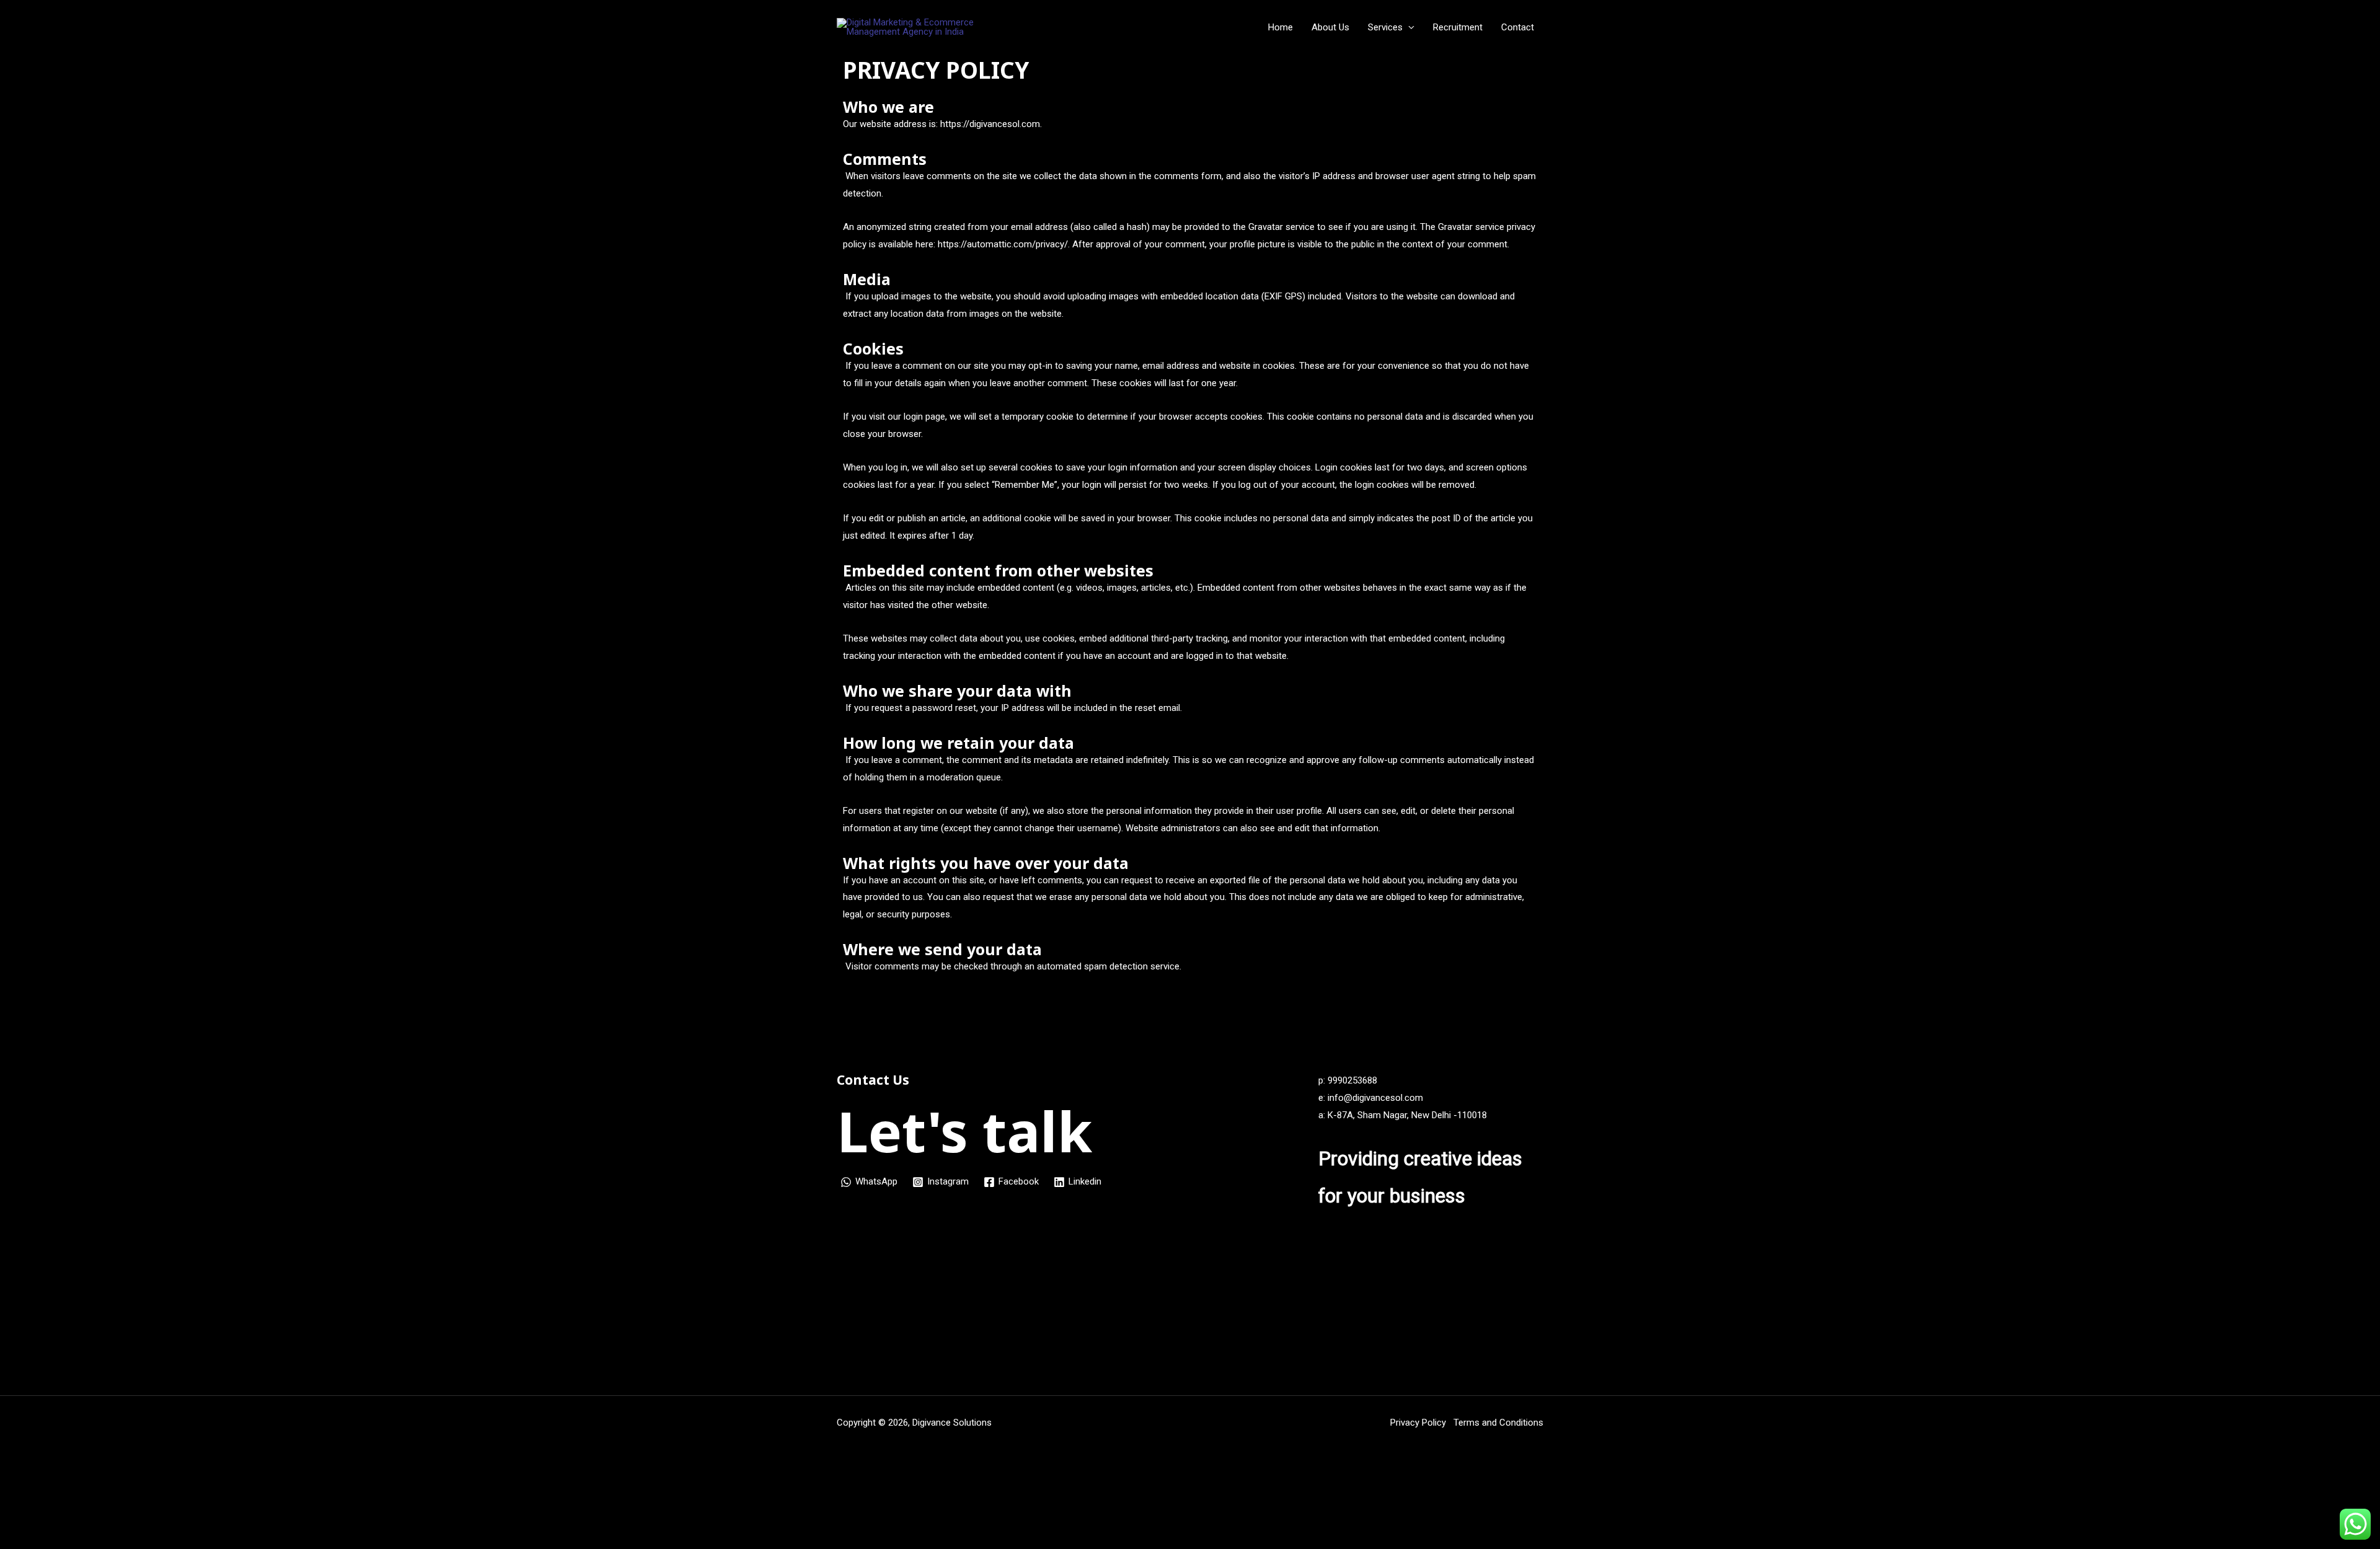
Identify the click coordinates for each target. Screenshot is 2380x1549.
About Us (1330, 27)
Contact (1518, 27)
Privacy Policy (1421, 1423)
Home (1280, 27)
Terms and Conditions (1498, 1423)
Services (1385, 27)
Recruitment (1458, 27)
